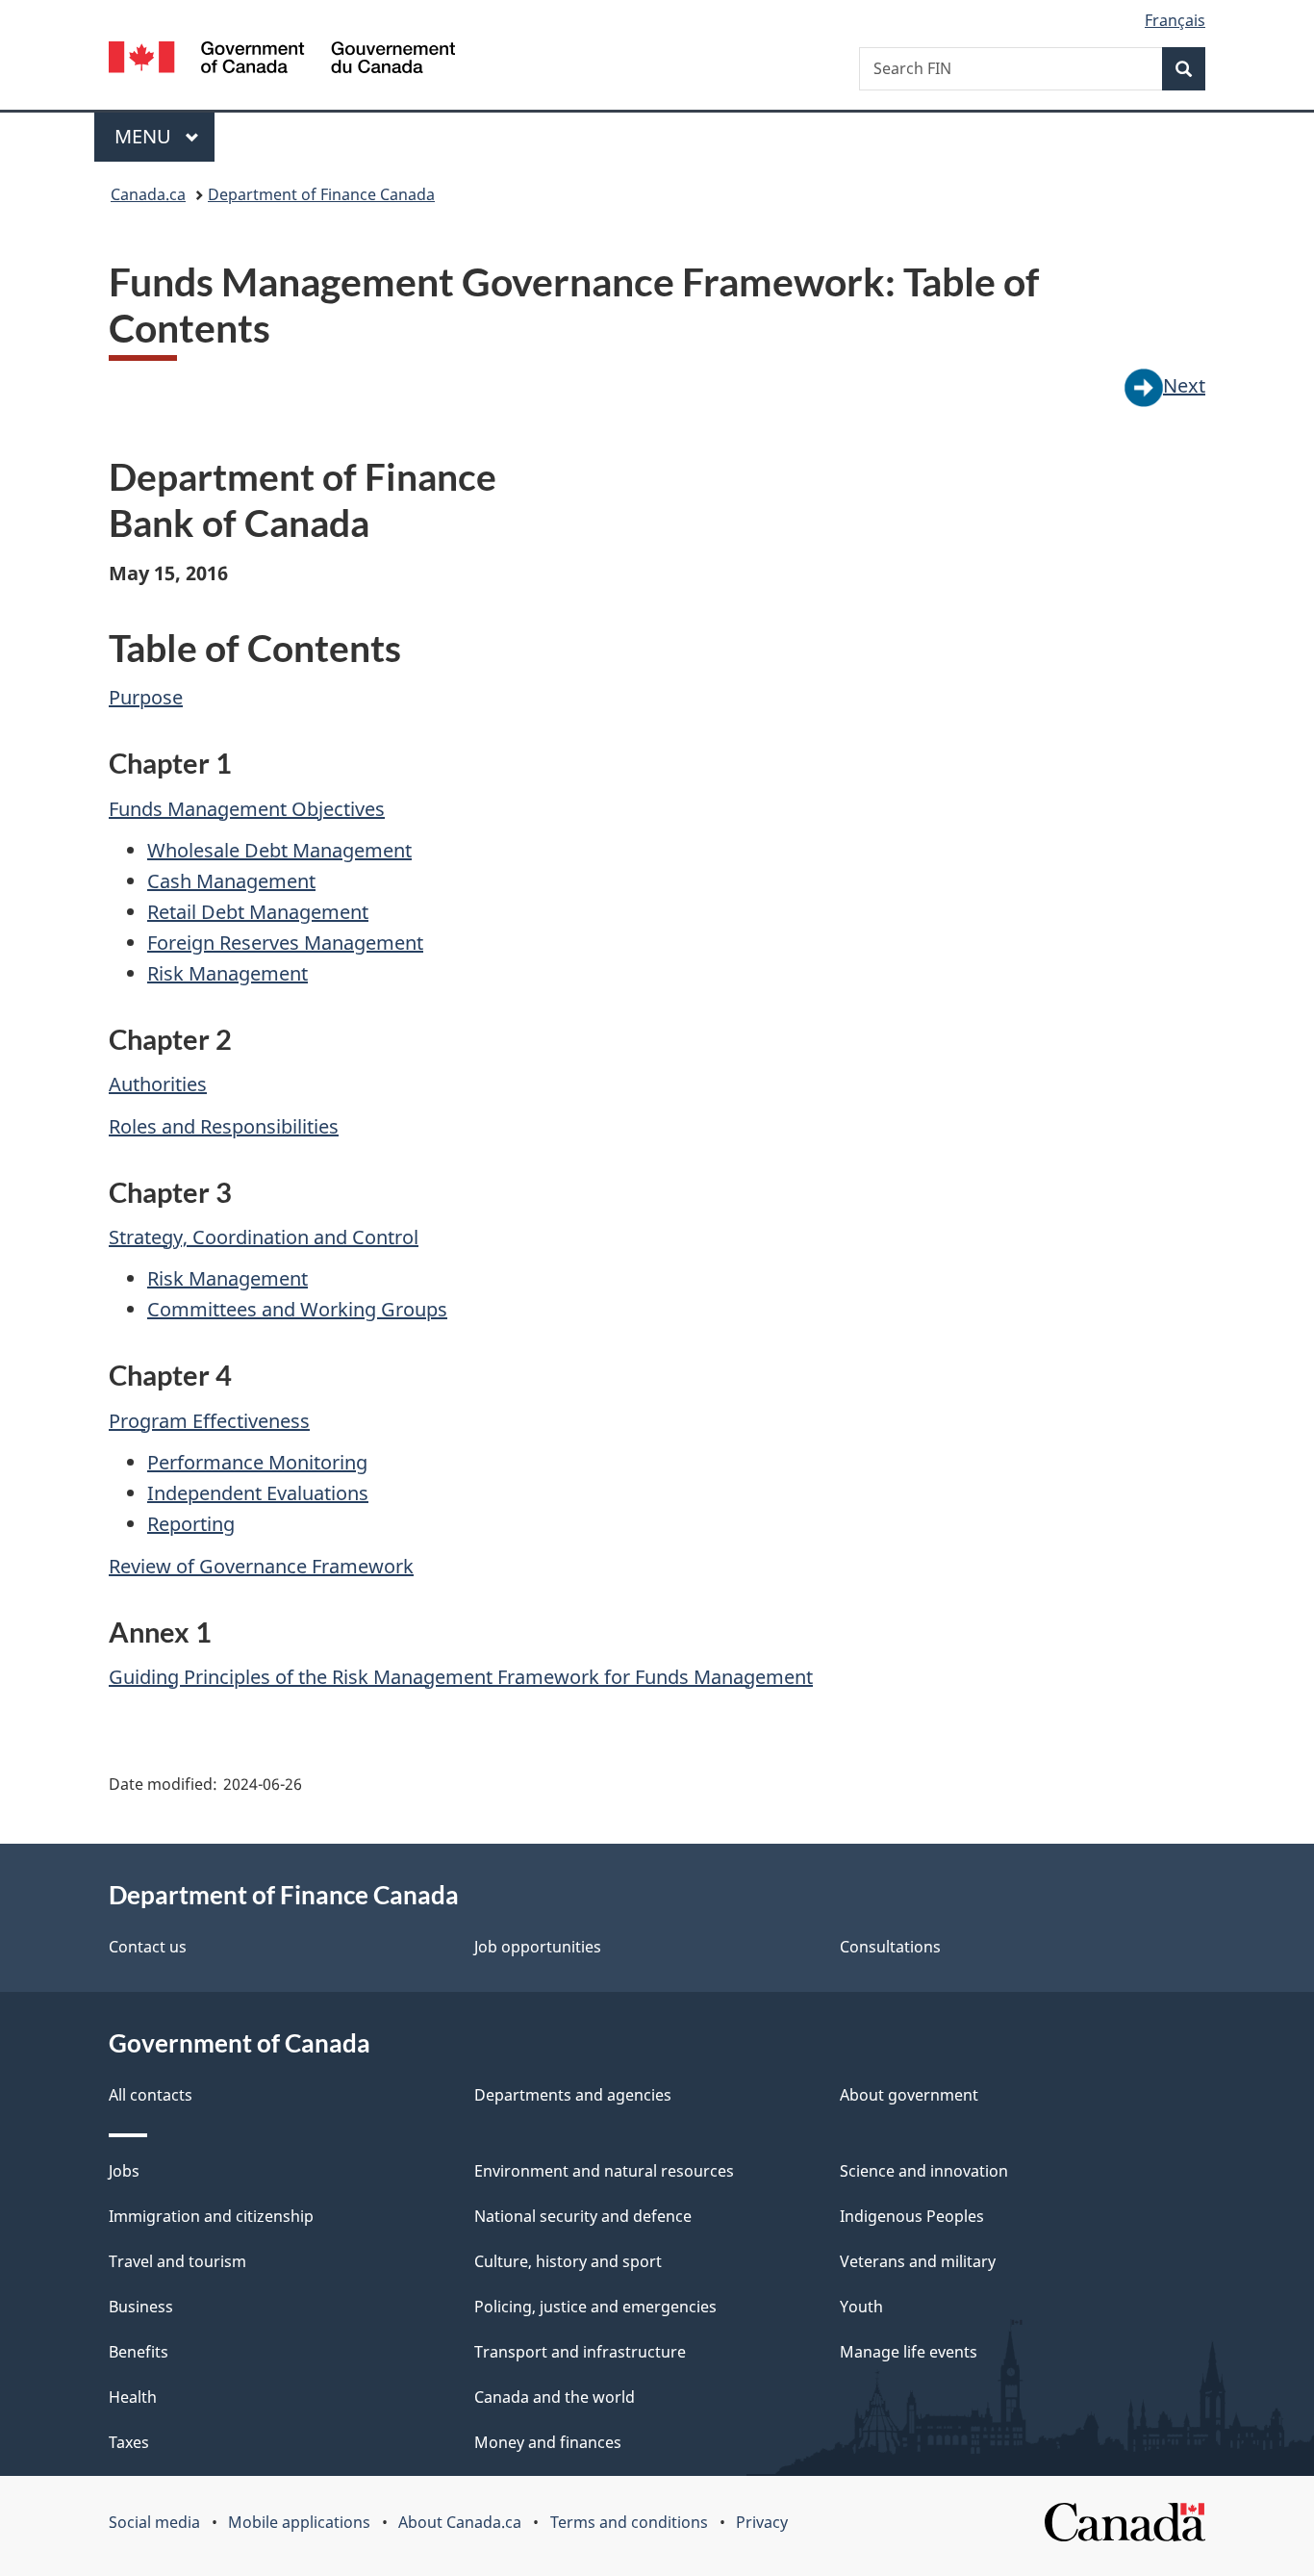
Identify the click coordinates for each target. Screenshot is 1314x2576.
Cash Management (231, 881)
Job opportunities (538, 1947)
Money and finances (548, 2442)
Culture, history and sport (568, 2261)
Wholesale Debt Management (279, 850)
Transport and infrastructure (580, 2352)
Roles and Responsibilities (224, 1126)
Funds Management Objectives (247, 809)
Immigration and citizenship (211, 2216)
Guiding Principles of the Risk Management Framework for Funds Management (461, 1677)
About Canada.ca (460, 2522)
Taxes (129, 2442)
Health (133, 2397)
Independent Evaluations (258, 1493)
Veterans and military (918, 2261)
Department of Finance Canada (321, 194)
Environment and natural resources (604, 2171)
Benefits (139, 2352)
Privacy (762, 2522)
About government (909, 2095)
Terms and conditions (629, 2522)
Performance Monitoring (257, 1462)
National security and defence (583, 2216)
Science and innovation (924, 2171)
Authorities (158, 1084)
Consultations (890, 1947)
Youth (861, 2307)
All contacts (151, 2095)
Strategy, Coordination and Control (264, 1237)
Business (141, 2307)
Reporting (191, 1524)
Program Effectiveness (209, 1421)
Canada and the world (555, 2397)
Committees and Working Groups (297, 1309)
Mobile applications (299, 2522)
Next (1184, 385)
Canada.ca (148, 194)
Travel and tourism (177, 2261)
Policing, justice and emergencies (595, 2307)
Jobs (124, 2171)
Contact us (148, 1947)
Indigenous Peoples (912, 2216)
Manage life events (909, 2352)
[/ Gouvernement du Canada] (282, 60)
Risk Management (227, 973)
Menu (145, 136)
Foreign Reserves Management (285, 943)
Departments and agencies (573, 2095)
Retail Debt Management (258, 912)
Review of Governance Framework (261, 1566)
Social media (154, 2522)
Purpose (146, 697)
